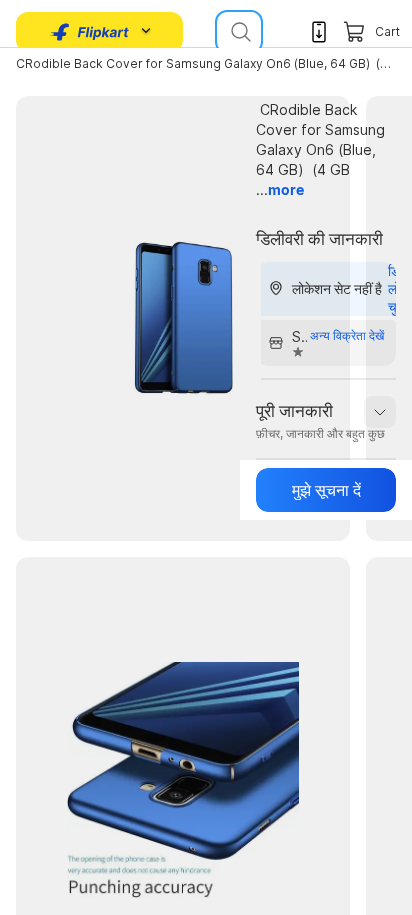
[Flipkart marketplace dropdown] (90, 32)
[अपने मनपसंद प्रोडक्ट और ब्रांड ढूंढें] (239, 32)
